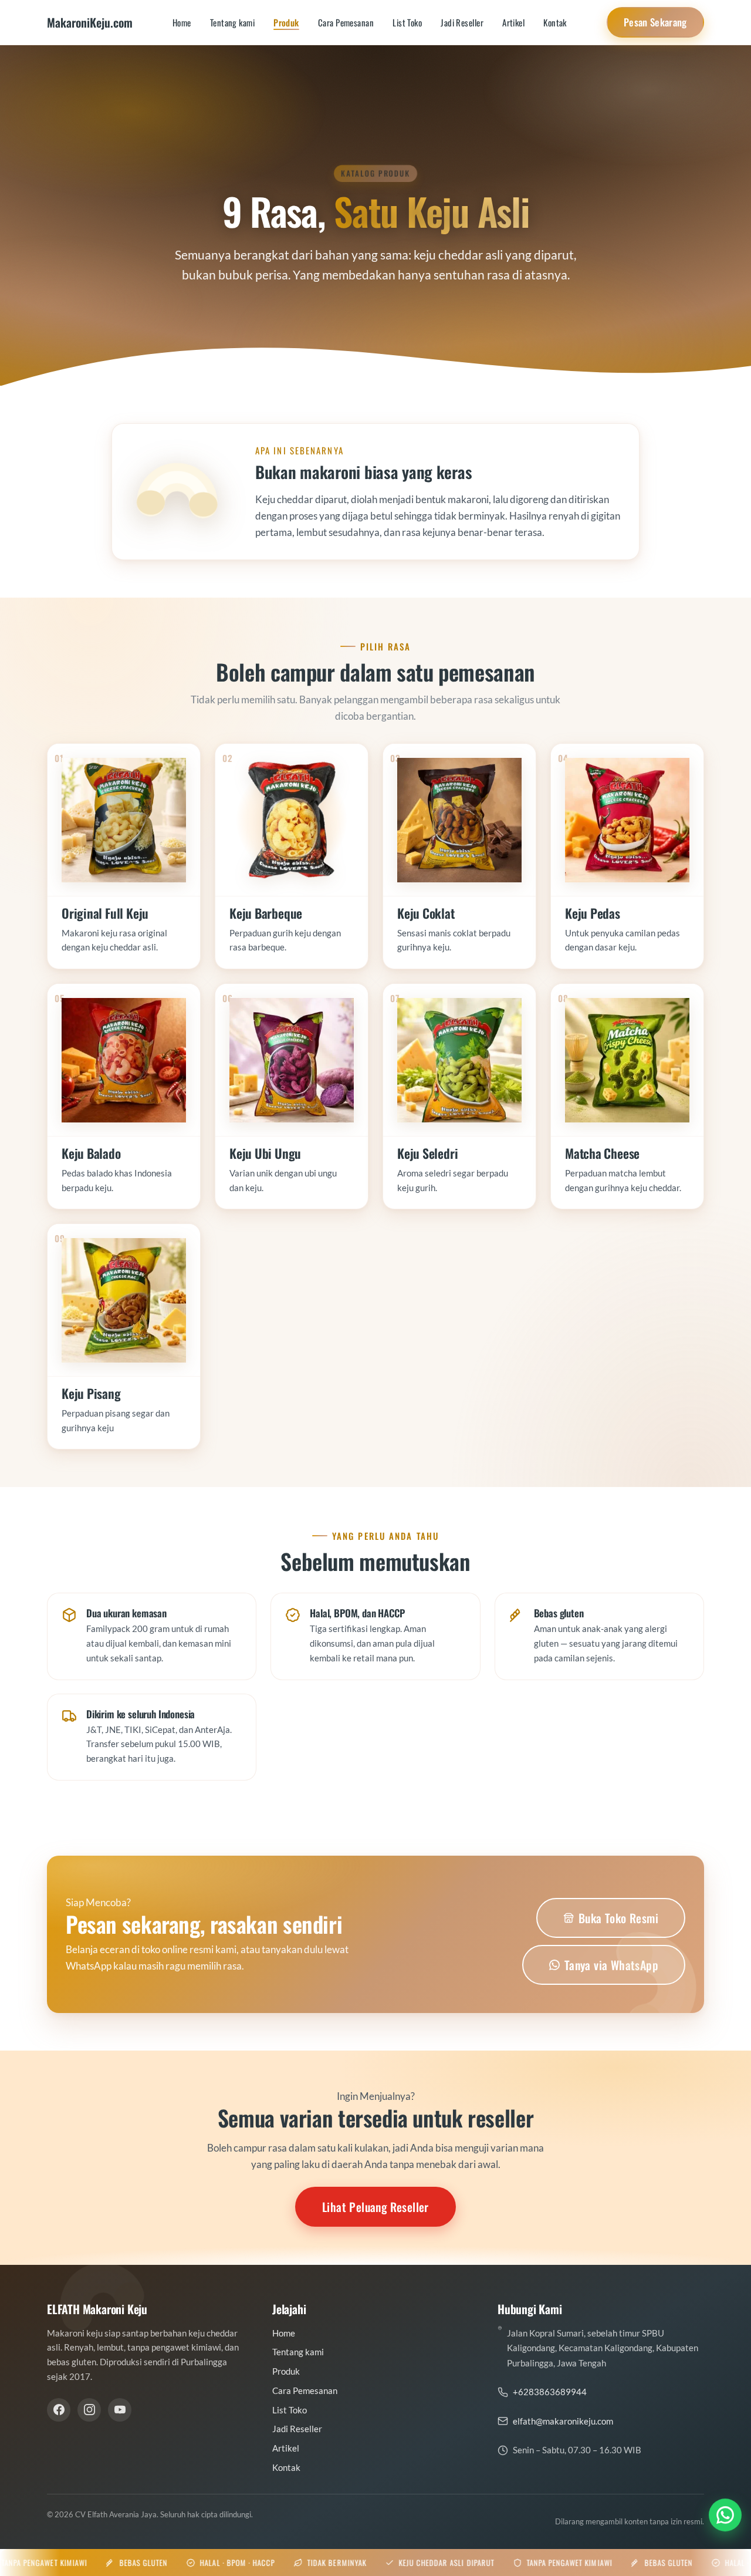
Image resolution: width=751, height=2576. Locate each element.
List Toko (407, 22)
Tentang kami (232, 22)
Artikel (513, 22)
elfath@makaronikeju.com (563, 2421)
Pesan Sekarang (655, 22)
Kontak (555, 22)
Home (182, 22)
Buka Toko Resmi (618, 1918)
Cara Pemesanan (346, 22)
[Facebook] (59, 2410)
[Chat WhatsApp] (725, 2518)
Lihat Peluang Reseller (375, 2207)
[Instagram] (89, 2410)
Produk (286, 22)
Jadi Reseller (462, 22)
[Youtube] (120, 2410)
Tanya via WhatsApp (611, 1965)
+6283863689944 (550, 2392)
